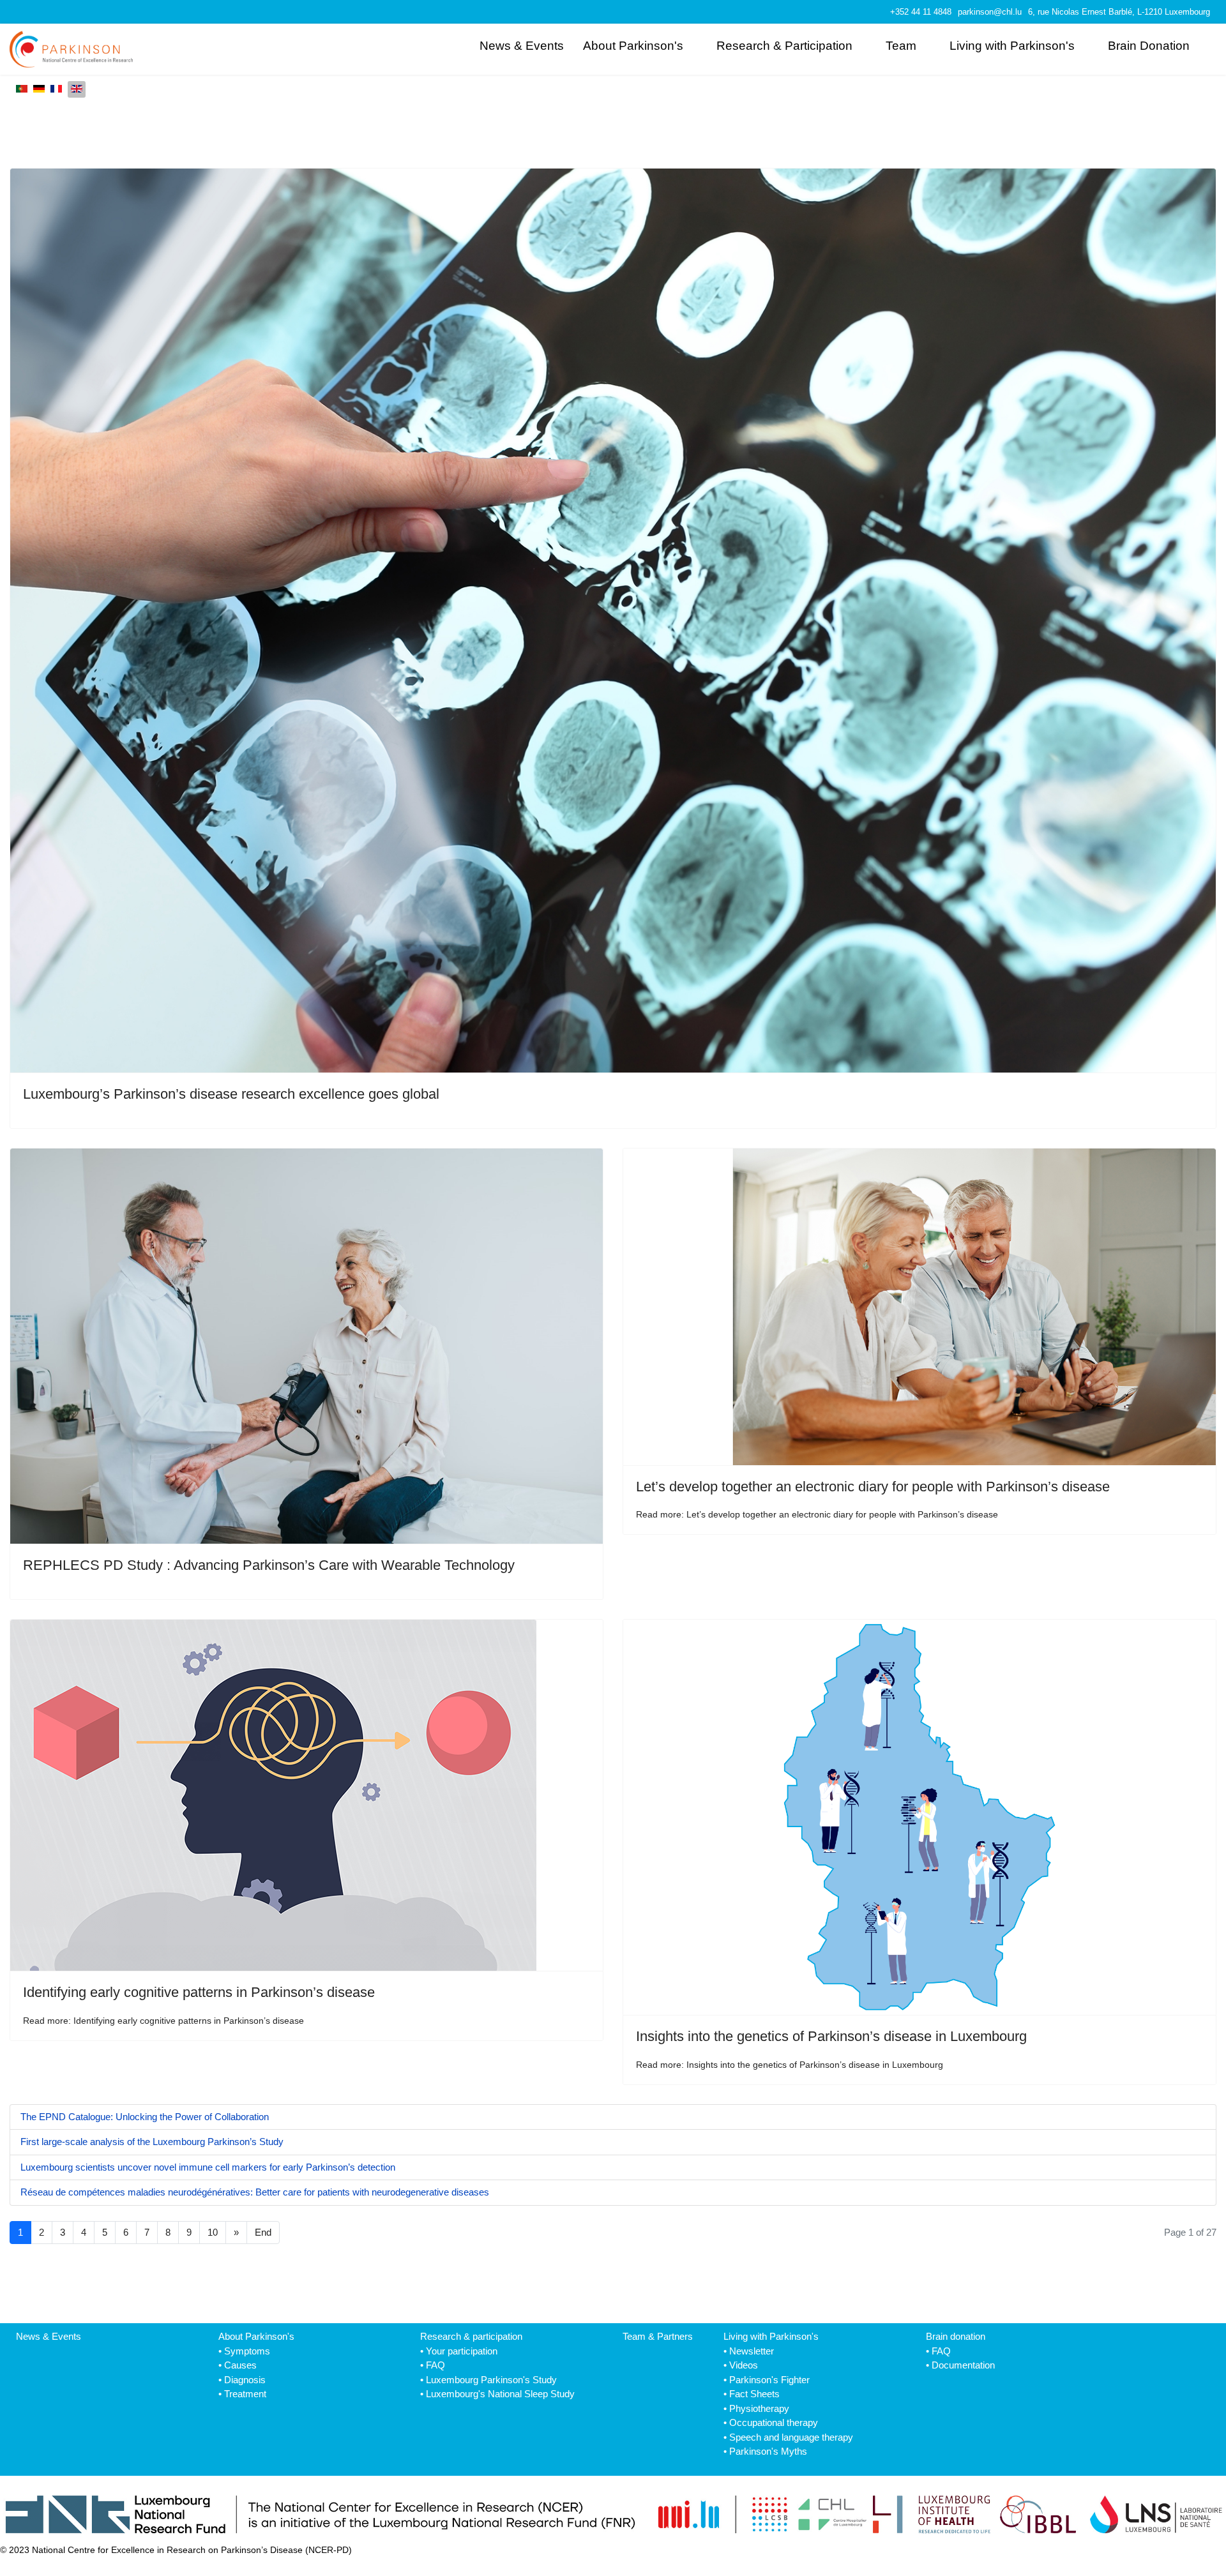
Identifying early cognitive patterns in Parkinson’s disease (199, 1992)
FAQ (435, 2365)
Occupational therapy (774, 2422)
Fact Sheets (754, 2394)
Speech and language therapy (791, 2437)
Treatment (245, 2394)
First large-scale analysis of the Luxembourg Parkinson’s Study (152, 2142)
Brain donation (956, 2336)
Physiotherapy (759, 2408)
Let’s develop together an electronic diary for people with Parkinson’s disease (873, 1487)
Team (901, 46)
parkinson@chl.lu (990, 12)
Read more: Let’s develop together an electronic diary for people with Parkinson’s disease (817, 1514)
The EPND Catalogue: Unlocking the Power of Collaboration (145, 2117)
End (263, 2232)
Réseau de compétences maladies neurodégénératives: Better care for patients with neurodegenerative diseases (255, 2192)
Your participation (462, 2351)
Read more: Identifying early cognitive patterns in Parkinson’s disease (163, 2021)
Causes (240, 2365)
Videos (744, 2365)
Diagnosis (245, 2380)
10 (213, 2232)
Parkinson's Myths (768, 2451)
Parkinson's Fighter (769, 2380)
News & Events (522, 46)
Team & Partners (658, 2336)
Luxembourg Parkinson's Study (491, 2380)
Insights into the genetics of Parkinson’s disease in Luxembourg (831, 2036)
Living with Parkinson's (1012, 46)
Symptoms (247, 2351)
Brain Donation (1149, 46)
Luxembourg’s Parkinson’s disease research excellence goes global (231, 1094)
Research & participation (471, 2336)
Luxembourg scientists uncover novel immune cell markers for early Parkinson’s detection (208, 2167)
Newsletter (752, 2351)
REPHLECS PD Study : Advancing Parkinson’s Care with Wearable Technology (269, 1565)
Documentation (963, 2365)
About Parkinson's (633, 46)
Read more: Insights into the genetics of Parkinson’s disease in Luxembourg (790, 2065)
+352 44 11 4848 (921, 12)
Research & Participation (784, 46)
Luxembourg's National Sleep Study (500, 2394)
